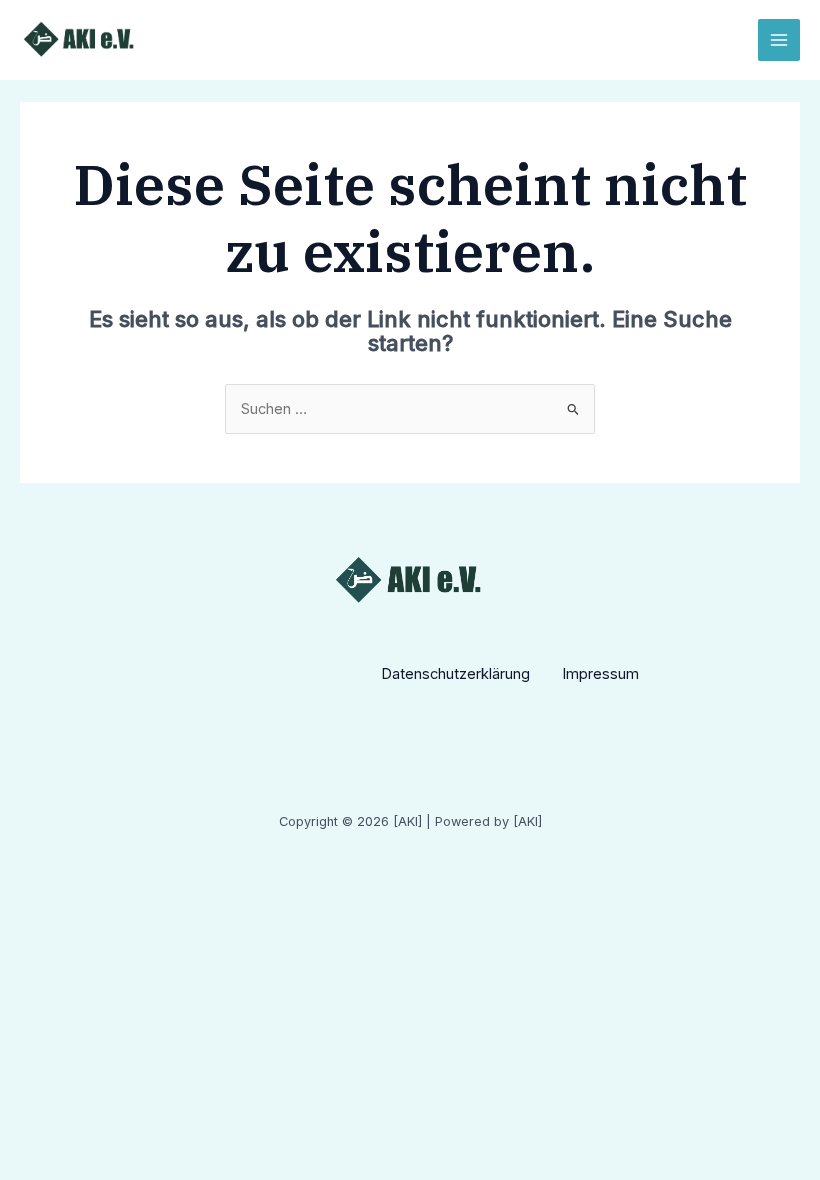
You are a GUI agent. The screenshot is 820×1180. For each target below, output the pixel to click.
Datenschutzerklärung (455, 674)
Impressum (600, 674)
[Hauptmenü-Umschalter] (779, 40)
